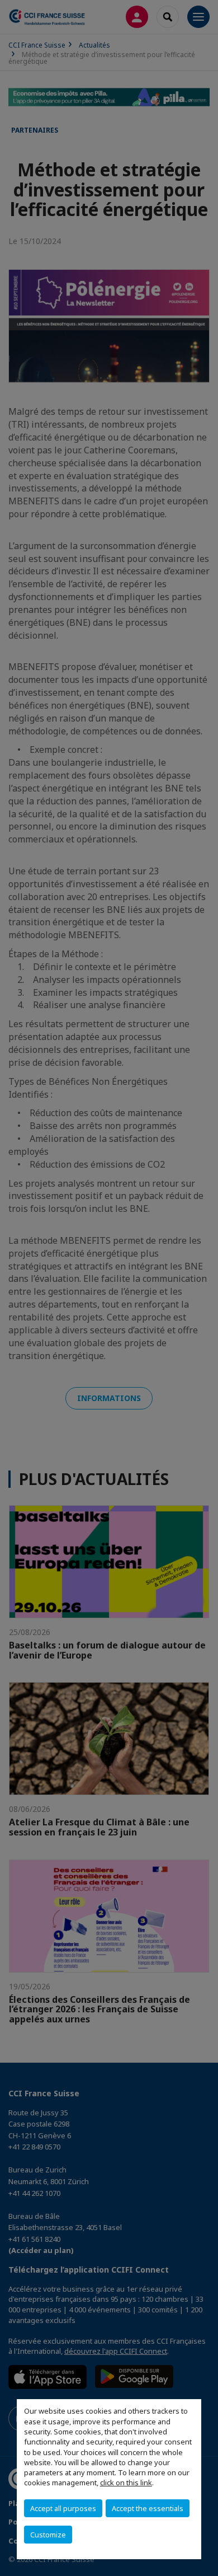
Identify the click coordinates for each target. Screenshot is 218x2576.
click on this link (126, 2483)
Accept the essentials (148, 2508)
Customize (48, 2535)
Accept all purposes (63, 2508)
